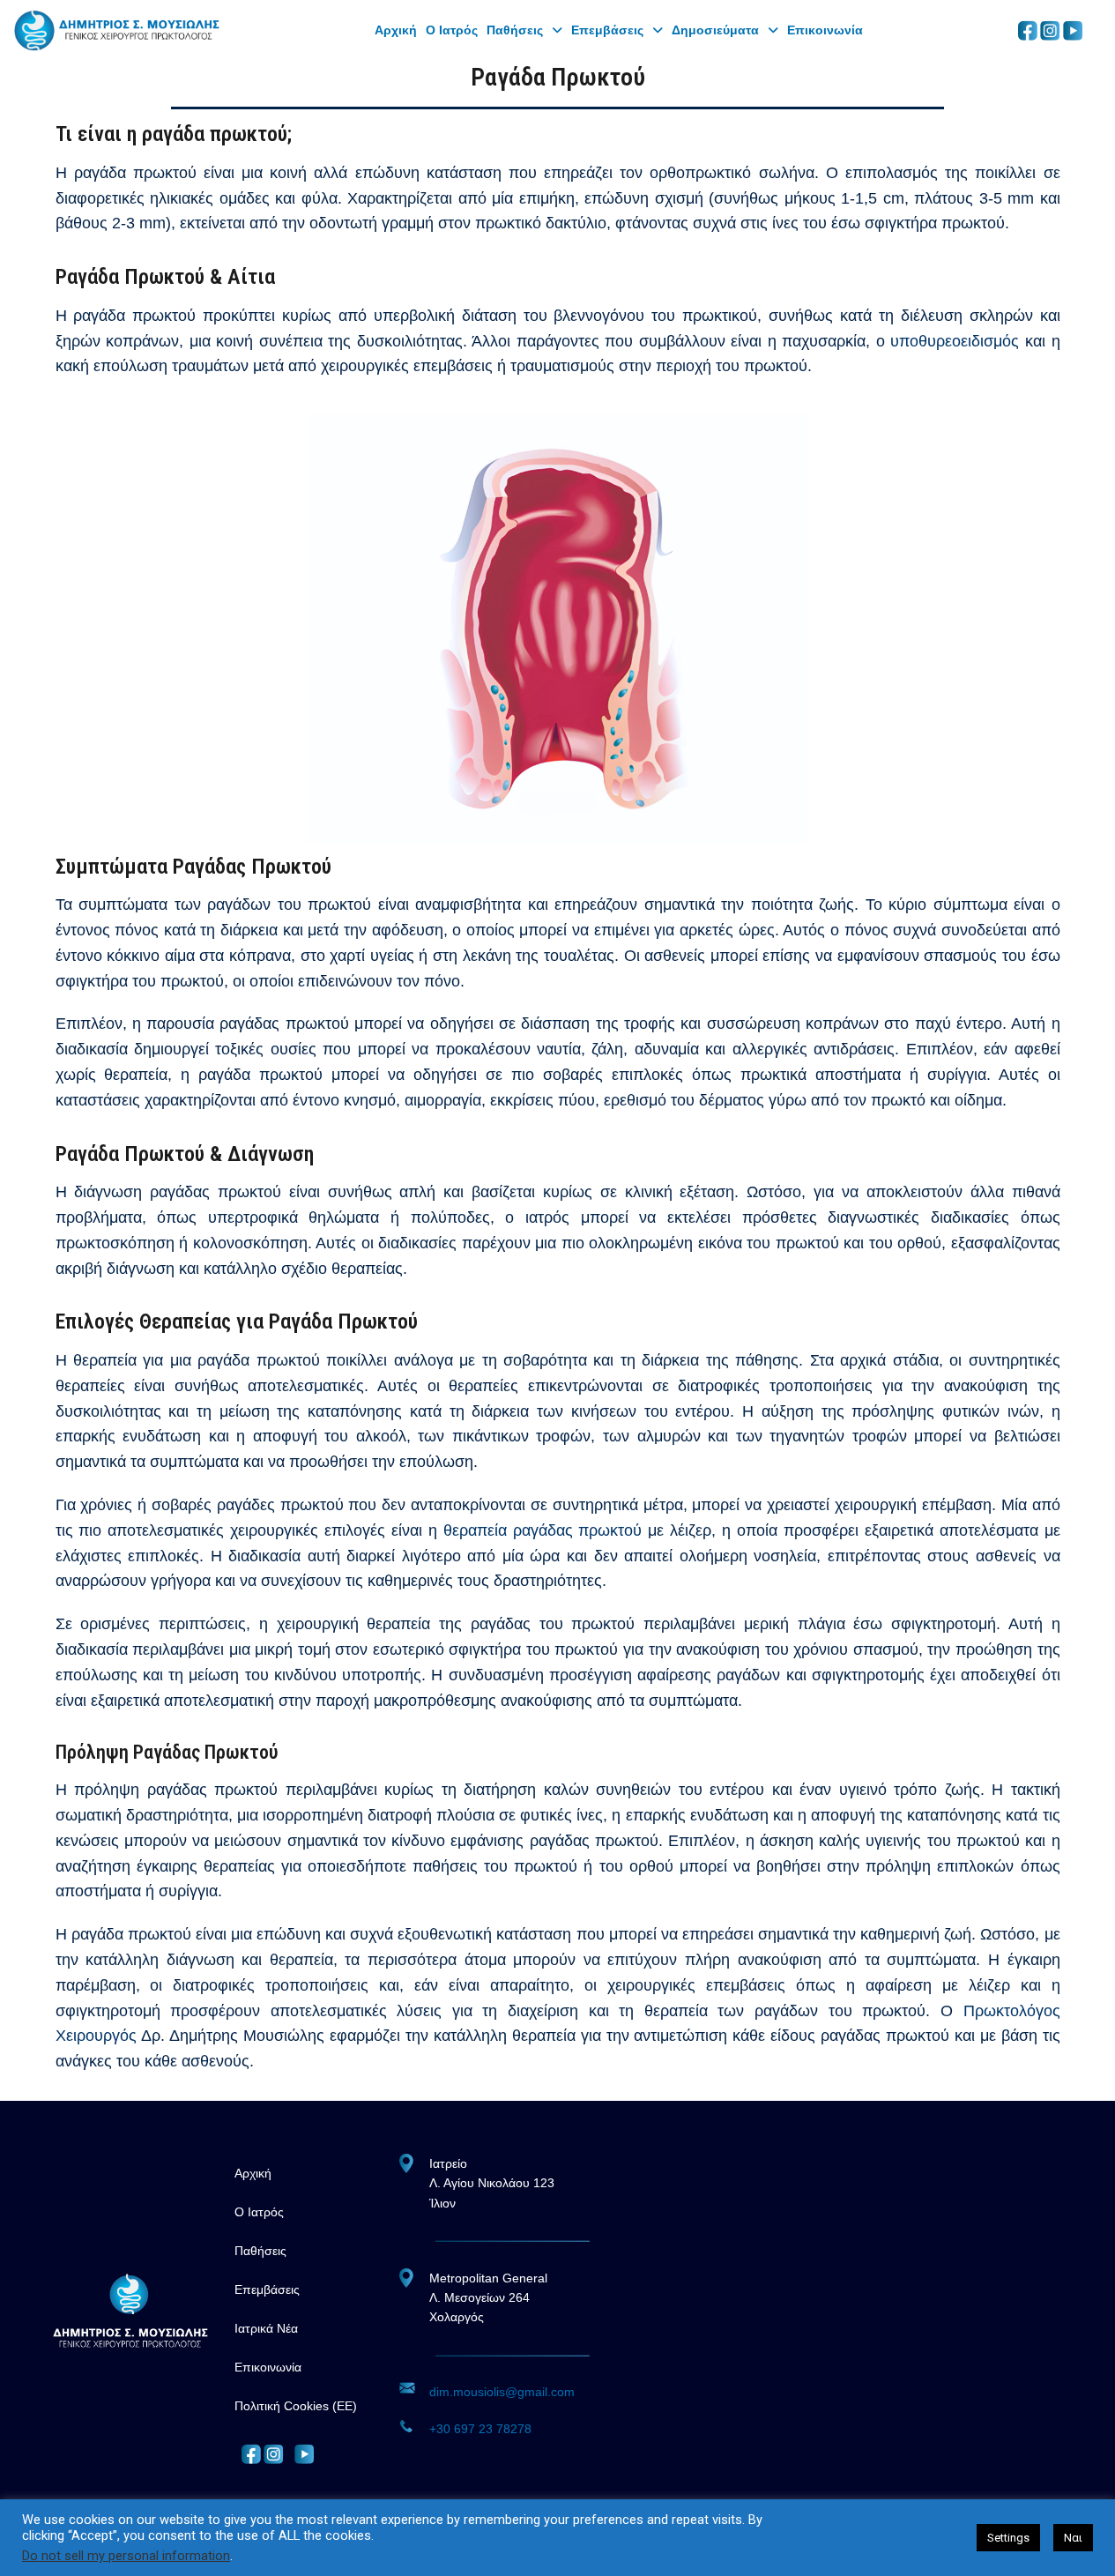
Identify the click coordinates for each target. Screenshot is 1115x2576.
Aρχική (396, 30)
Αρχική (253, 2173)
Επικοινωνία (825, 30)
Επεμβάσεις (607, 30)
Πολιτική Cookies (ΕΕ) (296, 2406)
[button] (524, 30)
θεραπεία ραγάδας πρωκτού (546, 1530)
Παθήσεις (515, 30)
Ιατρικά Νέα (266, 2328)
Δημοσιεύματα (715, 30)
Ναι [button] (1073, 2538)
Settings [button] (1008, 2538)
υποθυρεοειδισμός (955, 341)
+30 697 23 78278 (480, 2429)
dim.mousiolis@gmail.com (502, 2392)
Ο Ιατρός (452, 30)
